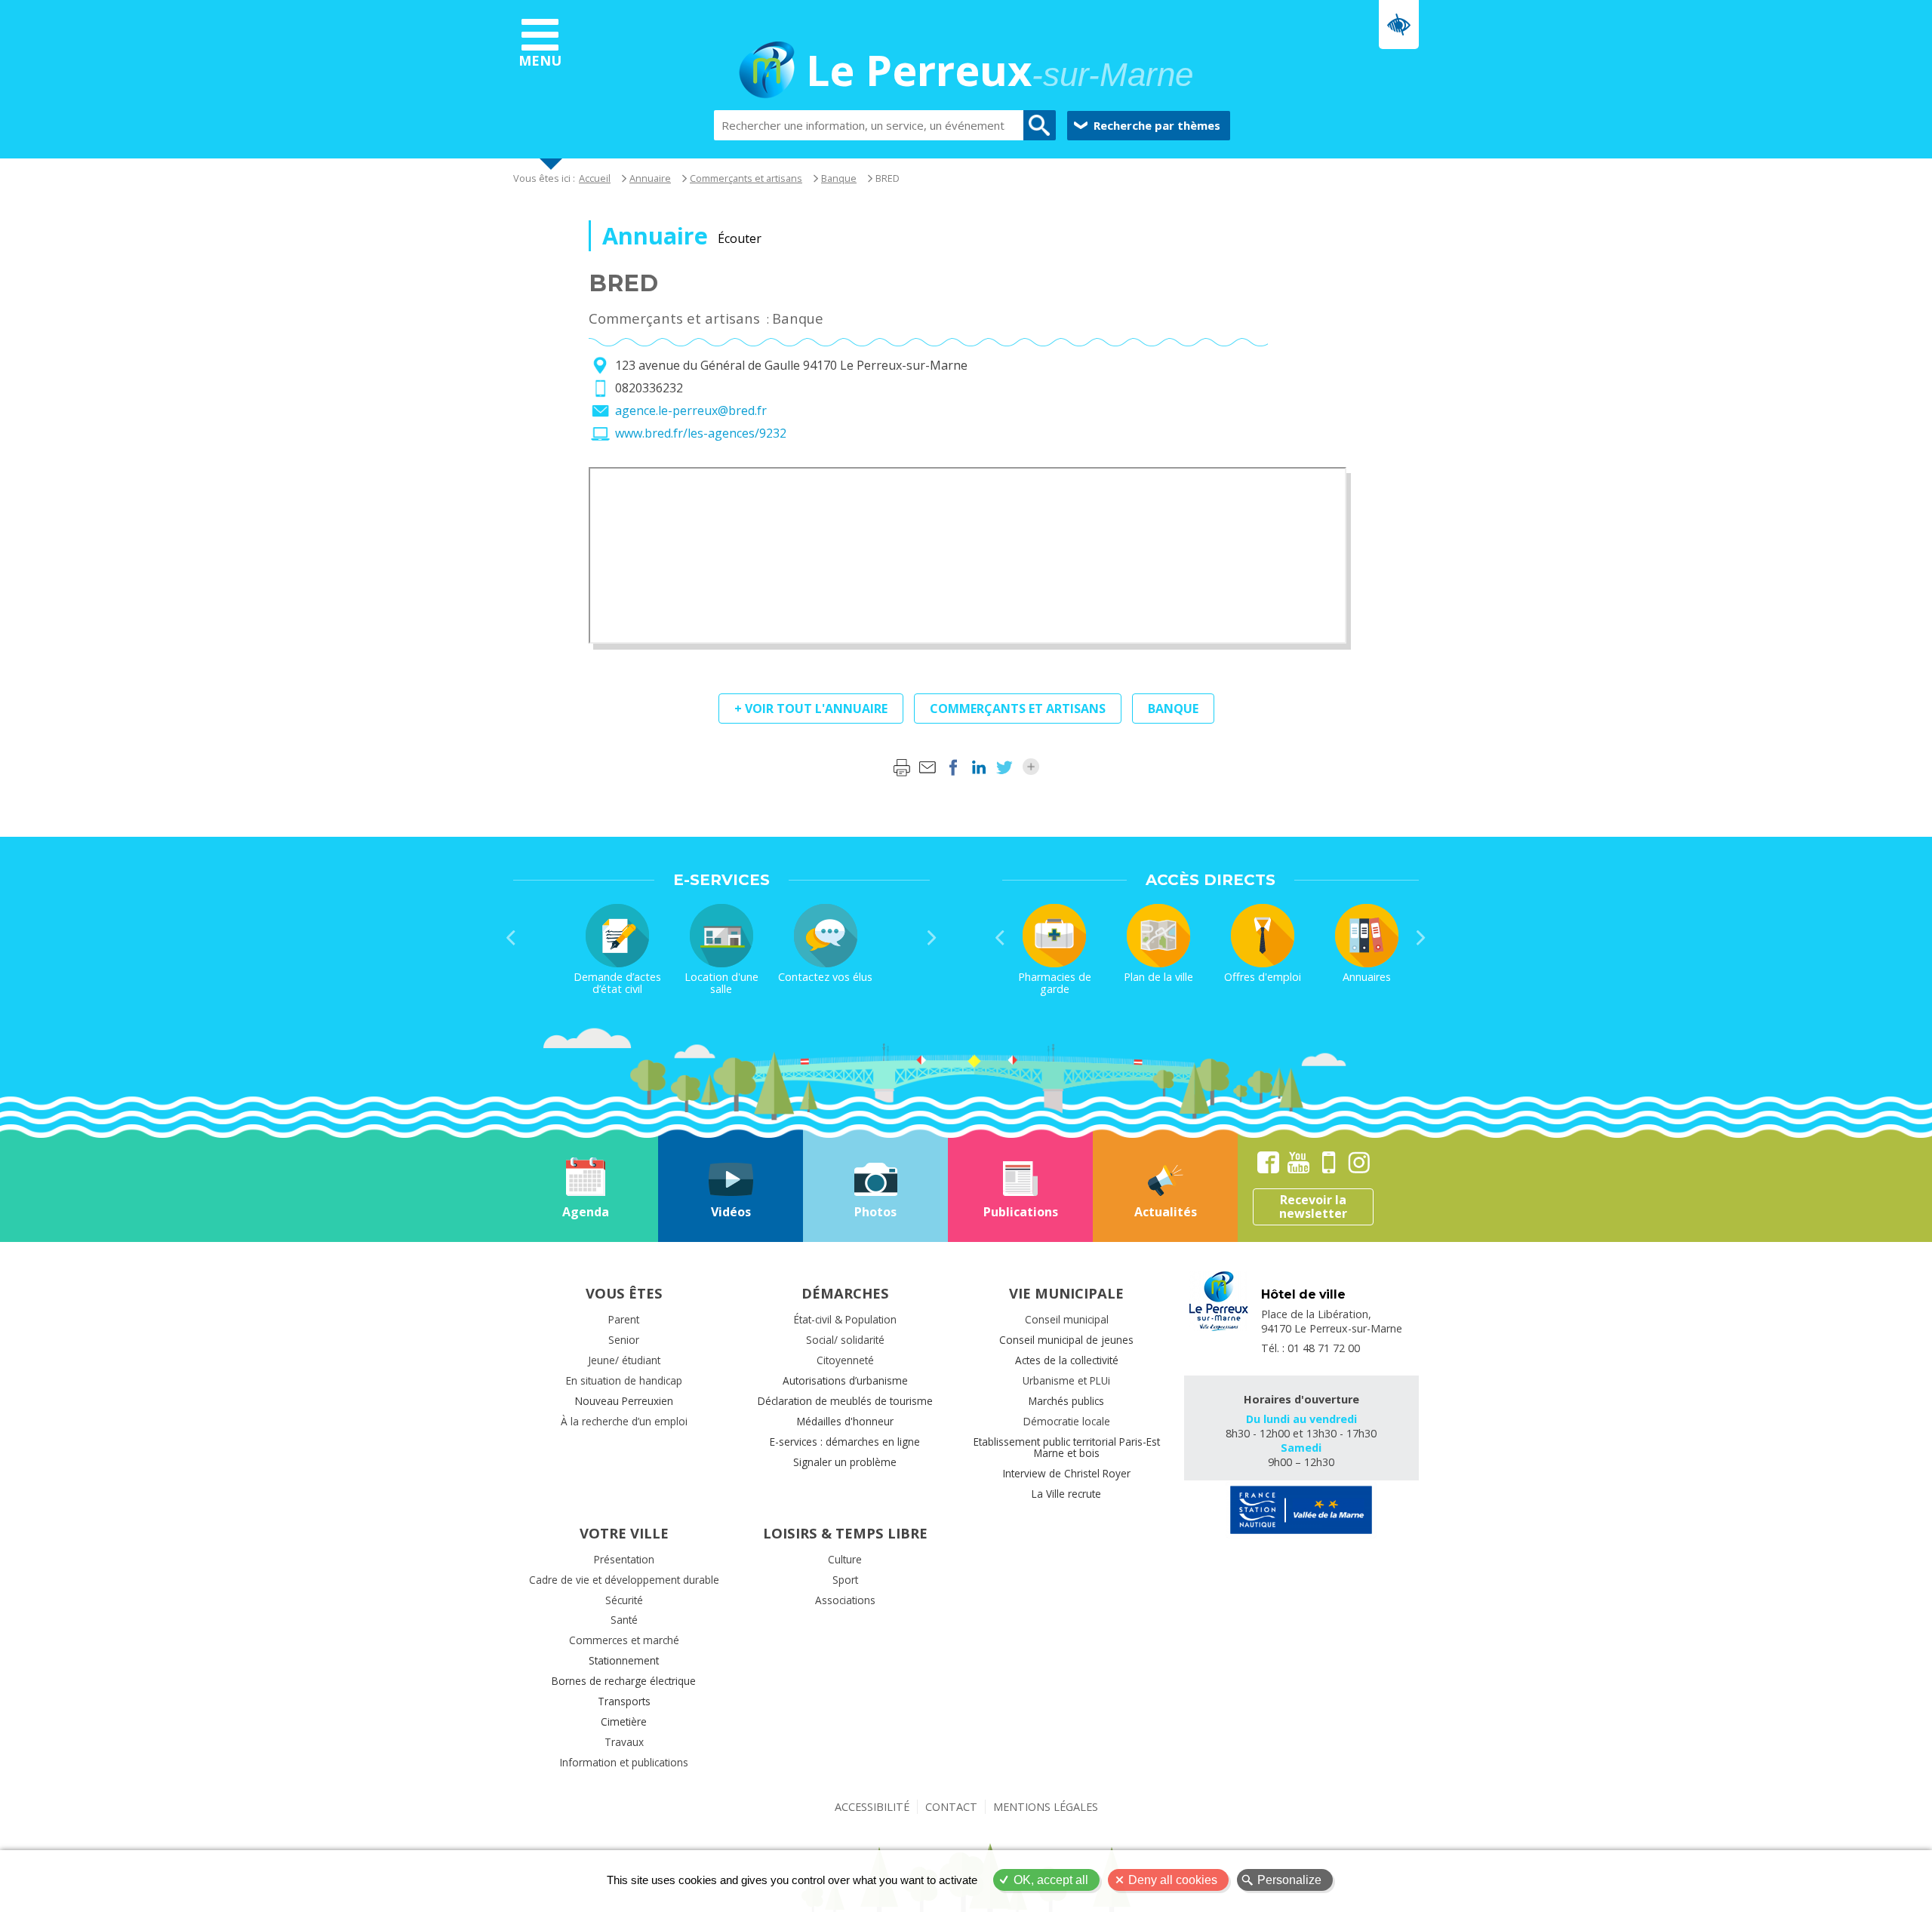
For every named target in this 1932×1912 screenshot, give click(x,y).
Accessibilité (872, 1807)
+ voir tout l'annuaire (811, 709)
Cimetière (624, 1721)
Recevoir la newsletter (1313, 1207)
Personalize (1289, 1880)
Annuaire (650, 178)
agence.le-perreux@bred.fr (691, 410)
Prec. (511, 938)
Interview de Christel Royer (1067, 1473)
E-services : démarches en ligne (845, 1442)
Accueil (595, 178)
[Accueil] (767, 72)
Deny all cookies (1173, 1880)
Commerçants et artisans (746, 178)
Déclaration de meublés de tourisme (845, 1401)
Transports (624, 1701)
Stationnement (624, 1660)
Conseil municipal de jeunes (1066, 1340)
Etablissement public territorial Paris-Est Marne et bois (1067, 1447)
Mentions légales (1046, 1807)
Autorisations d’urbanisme (845, 1380)
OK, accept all (1051, 1880)
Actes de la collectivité (1067, 1360)
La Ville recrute (1066, 1494)
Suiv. (932, 938)
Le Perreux (1000, 72)
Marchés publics (1066, 1401)
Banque (839, 178)
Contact (951, 1807)
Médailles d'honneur (845, 1421)
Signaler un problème (845, 1462)
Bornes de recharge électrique (624, 1681)
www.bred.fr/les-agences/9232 (701, 433)
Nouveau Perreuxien (624, 1401)
